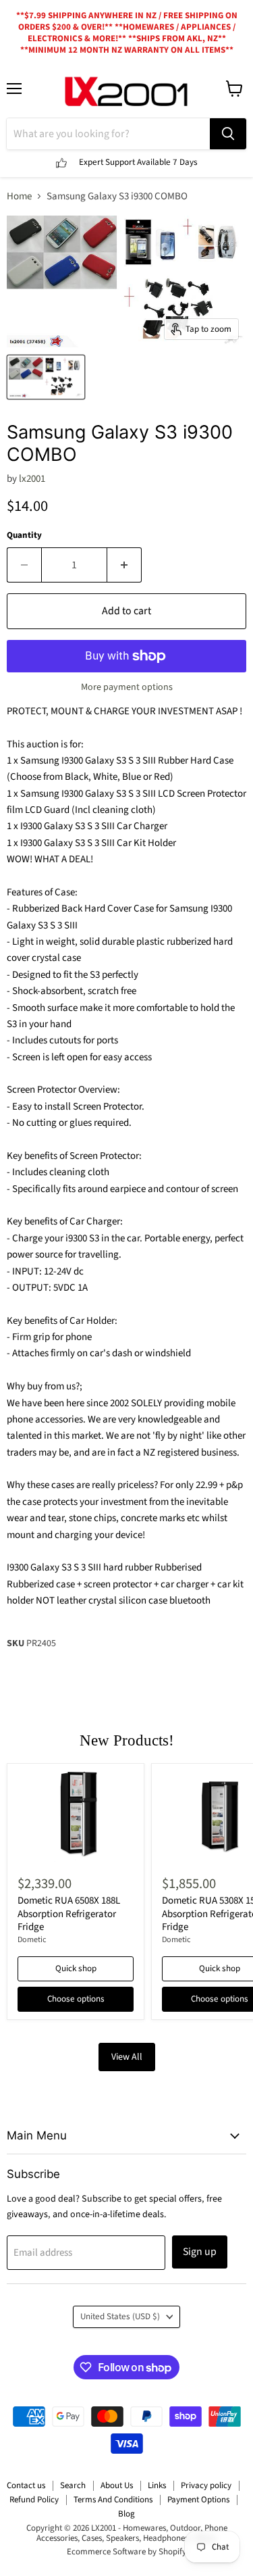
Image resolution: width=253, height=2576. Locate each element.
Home (19, 196)
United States (120, 2317)
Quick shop (76, 1968)
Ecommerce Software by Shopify (126, 2552)
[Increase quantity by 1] (124, 565)
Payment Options (198, 2500)
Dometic (32, 1940)
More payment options (127, 687)
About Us (117, 2485)
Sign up (200, 2252)
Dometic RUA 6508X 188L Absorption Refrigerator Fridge (69, 1914)
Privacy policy (206, 2485)
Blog (126, 2514)
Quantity (24, 536)
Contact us (26, 2485)
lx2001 (32, 479)
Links (157, 2485)
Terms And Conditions (113, 2500)
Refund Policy (34, 2500)
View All (127, 2057)
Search (73, 2485)
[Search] (228, 134)
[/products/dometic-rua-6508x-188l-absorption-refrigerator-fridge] (76, 1817)
